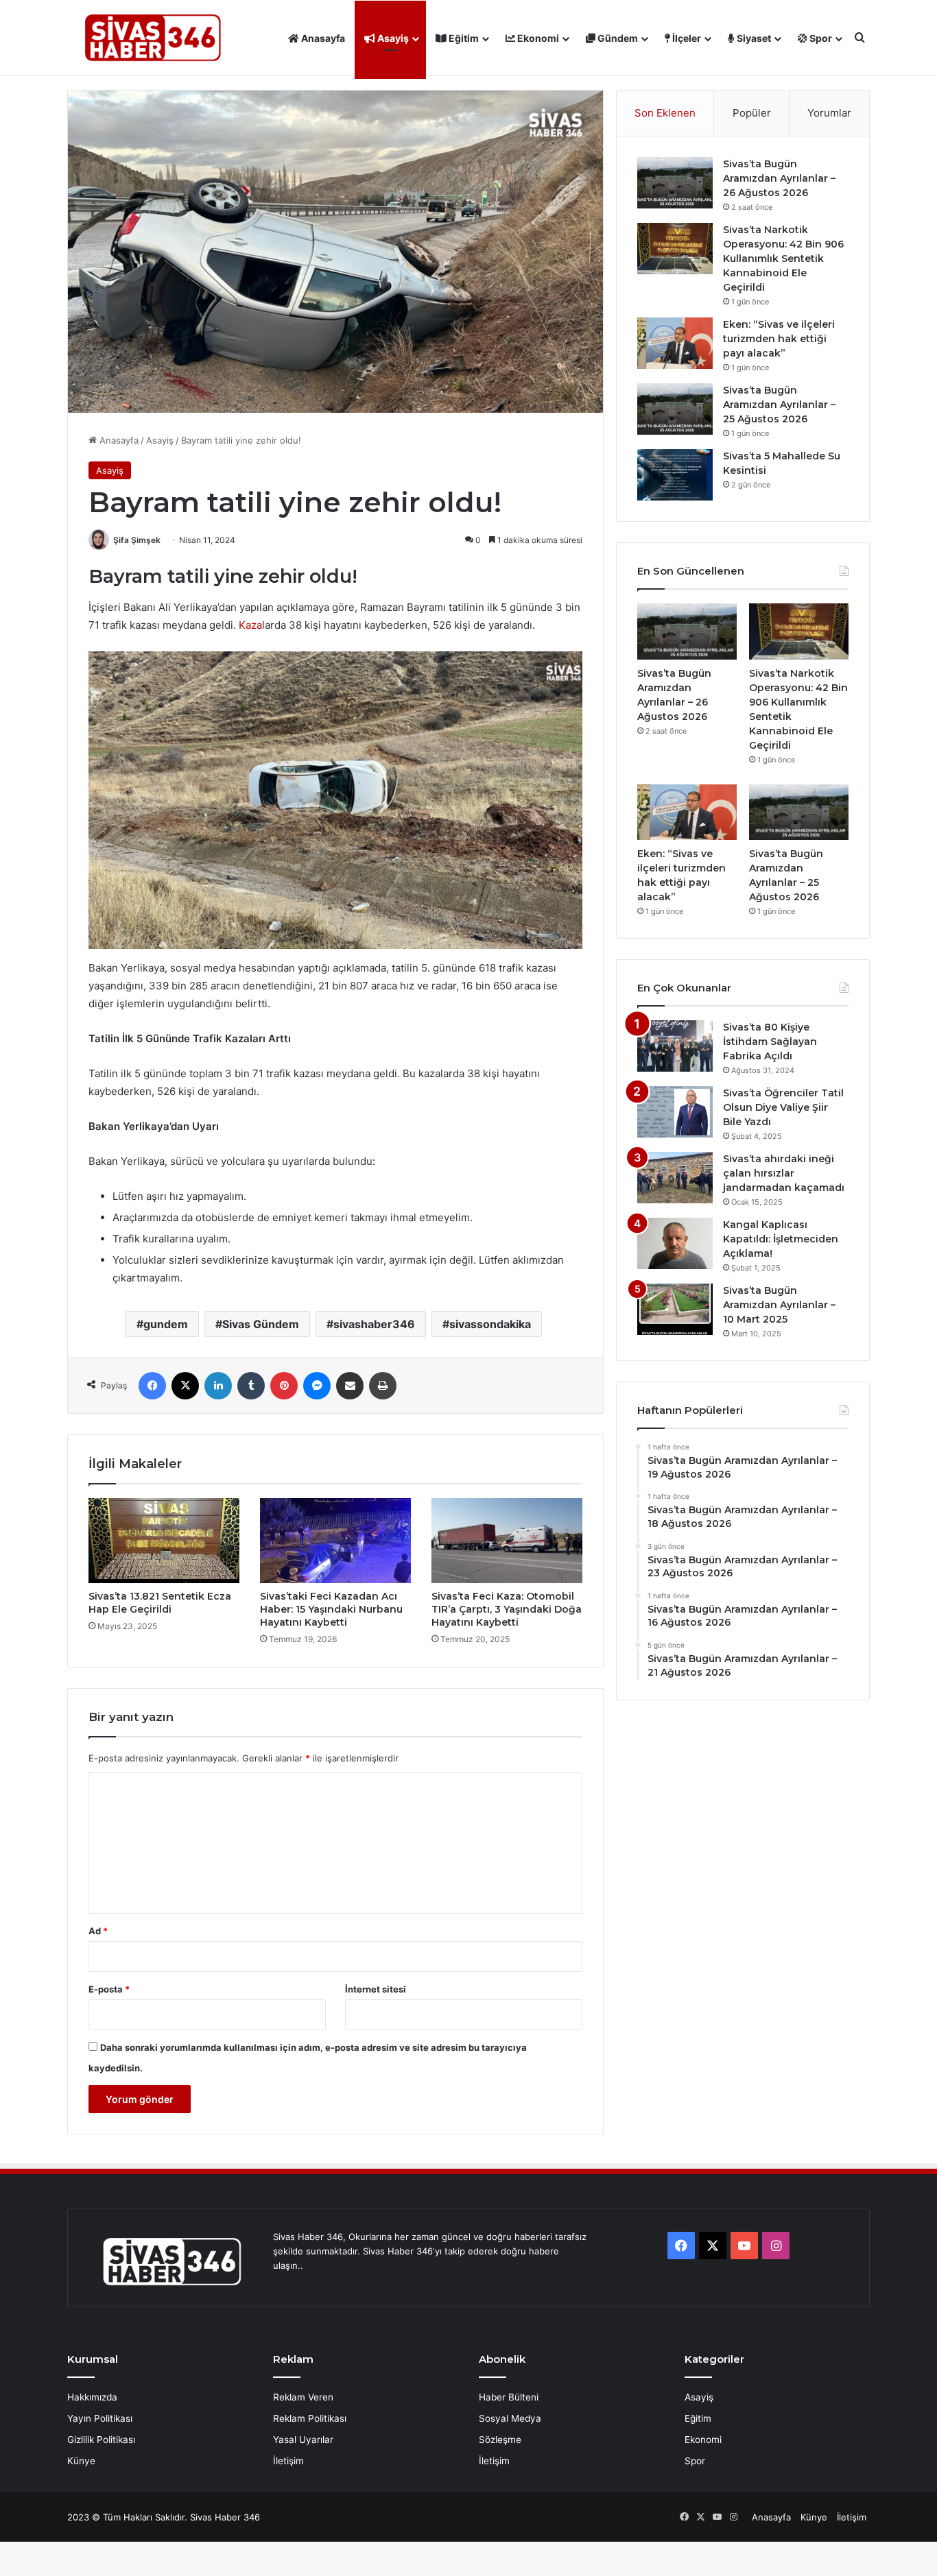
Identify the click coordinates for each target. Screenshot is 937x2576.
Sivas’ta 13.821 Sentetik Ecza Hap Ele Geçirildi (160, 1603)
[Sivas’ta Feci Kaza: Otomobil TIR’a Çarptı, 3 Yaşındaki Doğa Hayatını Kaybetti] (507, 1541)
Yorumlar (829, 113)
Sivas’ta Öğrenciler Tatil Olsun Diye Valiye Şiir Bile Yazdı (783, 1107)
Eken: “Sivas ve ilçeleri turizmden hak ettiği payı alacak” (779, 339)
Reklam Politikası (310, 2418)
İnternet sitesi (376, 1989)
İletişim (288, 2461)
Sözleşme (500, 2440)
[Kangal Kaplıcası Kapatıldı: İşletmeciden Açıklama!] (675, 1243)
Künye (81, 2461)
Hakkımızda (92, 2397)
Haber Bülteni (509, 2397)
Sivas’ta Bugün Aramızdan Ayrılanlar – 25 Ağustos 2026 (779, 405)
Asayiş (392, 38)
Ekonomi (537, 38)
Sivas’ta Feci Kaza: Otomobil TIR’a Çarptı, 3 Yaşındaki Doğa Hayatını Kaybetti (507, 1609)
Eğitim (463, 38)
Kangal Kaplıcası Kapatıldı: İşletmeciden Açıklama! (781, 1239)
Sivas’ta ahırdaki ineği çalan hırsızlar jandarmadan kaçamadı (784, 1173)
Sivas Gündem (261, 1324)
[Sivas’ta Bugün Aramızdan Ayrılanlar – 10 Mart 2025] (675, 1309)
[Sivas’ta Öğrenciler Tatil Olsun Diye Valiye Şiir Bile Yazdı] (675, 1112)
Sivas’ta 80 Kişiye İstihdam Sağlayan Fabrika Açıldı (770, 1042)
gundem (166, 1324)
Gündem (617, 38)
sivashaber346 (374, 1324)
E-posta (109, 1989)
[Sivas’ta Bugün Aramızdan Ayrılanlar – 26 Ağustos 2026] (675, 183)
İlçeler (686, 38)
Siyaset (753, 38)
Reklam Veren (303, 2397)
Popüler (752, 113)
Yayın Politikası (100, 2418)
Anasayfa (322, 38)
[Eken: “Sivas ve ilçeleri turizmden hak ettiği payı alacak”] (675, 343)
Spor (820, 38)
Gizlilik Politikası (101, 2440)
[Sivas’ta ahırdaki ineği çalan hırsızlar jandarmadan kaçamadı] (675, 1178)
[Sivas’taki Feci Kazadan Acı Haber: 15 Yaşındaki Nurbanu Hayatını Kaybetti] (335, 1541)
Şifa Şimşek (137, 540)
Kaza (250, 625)
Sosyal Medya (510, 2418)
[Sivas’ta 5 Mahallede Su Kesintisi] (675, 475)
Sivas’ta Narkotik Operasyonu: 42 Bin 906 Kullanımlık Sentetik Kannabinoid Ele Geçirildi (783, 258)
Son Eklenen (665, 113)
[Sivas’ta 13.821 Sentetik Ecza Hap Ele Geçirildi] (164, 1541)
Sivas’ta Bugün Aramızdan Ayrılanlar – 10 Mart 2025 (779, 1305)
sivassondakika (490, 1324)
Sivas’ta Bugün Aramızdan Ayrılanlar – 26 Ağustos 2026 (779, 178)
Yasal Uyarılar (303, 2440)
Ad (98, 1931)
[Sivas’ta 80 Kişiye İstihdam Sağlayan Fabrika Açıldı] (675, 1046)
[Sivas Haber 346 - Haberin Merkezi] (153, 38)
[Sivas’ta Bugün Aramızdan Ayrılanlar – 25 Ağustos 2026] (675, 409)
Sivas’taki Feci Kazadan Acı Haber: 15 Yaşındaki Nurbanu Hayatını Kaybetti (331, 1609)
